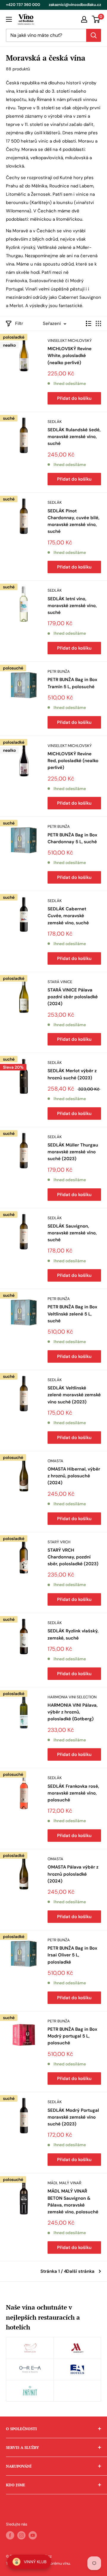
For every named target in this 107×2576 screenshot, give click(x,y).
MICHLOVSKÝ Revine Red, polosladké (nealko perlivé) (73, 761)
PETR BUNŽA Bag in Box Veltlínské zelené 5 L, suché (72, 1314)
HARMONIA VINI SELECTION (72, 1697)
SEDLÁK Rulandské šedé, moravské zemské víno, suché (74, 437)
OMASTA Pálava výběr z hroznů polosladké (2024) (73, 1874)
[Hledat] (94, 35)
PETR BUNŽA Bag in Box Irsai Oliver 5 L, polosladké (72, 1955)
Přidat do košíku (74, 398)
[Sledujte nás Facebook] (10, 2535)
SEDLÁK (55, 422)
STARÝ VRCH (59, 1542)
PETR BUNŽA (59, 671)
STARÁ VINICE (60, 982)
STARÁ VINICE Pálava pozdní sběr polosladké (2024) (73, 997)
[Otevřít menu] (9, 19)
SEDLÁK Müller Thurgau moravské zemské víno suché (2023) (73, 1152)
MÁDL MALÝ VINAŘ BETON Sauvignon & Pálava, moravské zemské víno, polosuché (73, 2201)
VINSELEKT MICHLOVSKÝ (70, 341)
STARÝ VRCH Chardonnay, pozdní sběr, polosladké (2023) (73, 1557)
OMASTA (55, 1461)
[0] (96, 19)
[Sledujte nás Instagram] (21, 2535)
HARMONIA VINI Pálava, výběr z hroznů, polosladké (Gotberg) (73, 1712)
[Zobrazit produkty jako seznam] (89, 323)
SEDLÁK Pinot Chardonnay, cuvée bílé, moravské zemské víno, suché (73, 521)
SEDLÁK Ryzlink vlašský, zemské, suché (73, 1634)
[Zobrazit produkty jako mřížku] (98, 323)
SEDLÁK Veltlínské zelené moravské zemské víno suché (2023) (74, 1395)
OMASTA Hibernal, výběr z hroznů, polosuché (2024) (74, 1476)
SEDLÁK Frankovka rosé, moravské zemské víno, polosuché (73, 1793)
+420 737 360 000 (23, 5)
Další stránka (80, 2271)
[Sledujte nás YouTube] (33, 2535)
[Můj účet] (84, 19)
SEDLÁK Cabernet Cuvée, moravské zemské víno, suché (68, 916)
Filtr (19, 323)
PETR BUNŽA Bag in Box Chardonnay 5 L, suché (72, 838)
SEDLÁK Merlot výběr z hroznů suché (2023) (72, 1074)
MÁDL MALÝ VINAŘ (64, 2183)
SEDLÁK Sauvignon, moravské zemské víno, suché (72, 1233)
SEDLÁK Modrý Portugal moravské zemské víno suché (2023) (73, 2117)
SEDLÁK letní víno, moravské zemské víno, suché (72, 606)
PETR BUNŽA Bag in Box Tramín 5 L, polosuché (72, 683)
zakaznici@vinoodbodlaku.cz (75, 5)
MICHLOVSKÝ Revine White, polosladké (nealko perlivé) (70, 356)
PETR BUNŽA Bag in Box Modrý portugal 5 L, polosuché (72, 2036)
